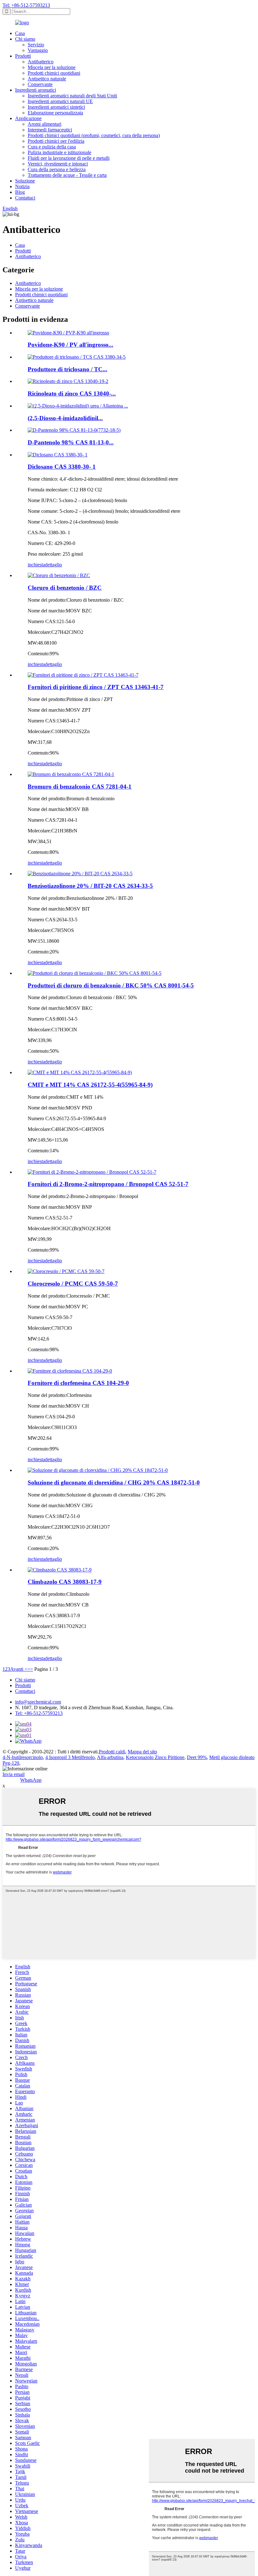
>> (30, 1669)
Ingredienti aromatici (36, 90)
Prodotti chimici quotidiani (54, 73)
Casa (20, 33)
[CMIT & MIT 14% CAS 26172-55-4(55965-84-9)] (80, 1072)
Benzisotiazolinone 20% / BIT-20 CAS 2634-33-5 (90, 886)
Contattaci (25, 198)
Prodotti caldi (112, 1752)
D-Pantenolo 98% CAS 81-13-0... (71, 442)
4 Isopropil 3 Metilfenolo (70, 1757)
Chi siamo (25, 39)
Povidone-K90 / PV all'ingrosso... (70, 345)
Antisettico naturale (47, 79)
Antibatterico (41, 62)
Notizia (22, 186)
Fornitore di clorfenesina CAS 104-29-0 (78, 1383)
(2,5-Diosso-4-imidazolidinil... (65, 418)
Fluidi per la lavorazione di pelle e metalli (69, 158)
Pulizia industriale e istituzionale (59, 152)
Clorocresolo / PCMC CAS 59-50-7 (73, 1284)
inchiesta (36, 565)
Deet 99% (197, 1757)
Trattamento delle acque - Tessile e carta (67, 175)
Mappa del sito (142, 1752)
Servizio (36, 45)
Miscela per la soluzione (52, 67)
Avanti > (19, 1669)
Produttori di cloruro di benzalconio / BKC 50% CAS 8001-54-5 (111, 985)
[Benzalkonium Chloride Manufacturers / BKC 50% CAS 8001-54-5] (95, 973)
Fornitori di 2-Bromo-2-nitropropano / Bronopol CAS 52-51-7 (108, 1184)
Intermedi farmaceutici (50, 130)
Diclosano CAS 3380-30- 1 (62, 467)
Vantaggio (38, 50)
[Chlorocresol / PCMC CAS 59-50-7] (66, 1271)
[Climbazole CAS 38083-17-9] (60, 1570)
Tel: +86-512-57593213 (26, 5)
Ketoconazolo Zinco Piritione (155, 1757)
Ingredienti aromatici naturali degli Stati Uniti (72, 96)
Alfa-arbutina (110, 1757)
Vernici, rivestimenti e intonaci (58, 164)
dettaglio (53, 565)
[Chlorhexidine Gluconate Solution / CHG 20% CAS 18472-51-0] (98, 1470)
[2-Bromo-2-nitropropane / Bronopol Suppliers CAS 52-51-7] (92, 1172)
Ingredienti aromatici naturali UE (60, 101)
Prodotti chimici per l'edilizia (56, 141)
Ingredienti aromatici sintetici (56, 107)
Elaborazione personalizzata (55, 113)
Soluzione (25, 181)
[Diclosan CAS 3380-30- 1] (58, 455)
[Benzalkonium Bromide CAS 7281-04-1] (71, 774)
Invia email (14, 1774)
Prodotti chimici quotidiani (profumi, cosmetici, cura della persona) (94, 135)
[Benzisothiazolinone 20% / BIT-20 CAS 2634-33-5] (80, 874)
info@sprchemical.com (38, 1702)
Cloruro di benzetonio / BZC (65, 588)
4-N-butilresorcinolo (23, 1757)
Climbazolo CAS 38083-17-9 (65, 1582)
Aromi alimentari (45, 124)
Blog (20, 192)
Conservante (40, 84)
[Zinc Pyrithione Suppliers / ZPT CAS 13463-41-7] (83, 675)
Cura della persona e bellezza (57, 169)
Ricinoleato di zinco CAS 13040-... (72, 394)
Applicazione (28, 118)
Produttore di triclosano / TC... (67, 369)
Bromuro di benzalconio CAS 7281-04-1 (80, 787)
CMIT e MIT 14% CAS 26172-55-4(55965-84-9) (90, 1085)
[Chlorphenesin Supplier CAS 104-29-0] (70, 1371)
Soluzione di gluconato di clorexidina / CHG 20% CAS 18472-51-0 (114, 1482)
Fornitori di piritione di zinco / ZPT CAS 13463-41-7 (96, 687)
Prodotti (23, 56)
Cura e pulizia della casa (52, 147)
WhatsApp (31, 1780)
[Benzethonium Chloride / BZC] (59, 575)
